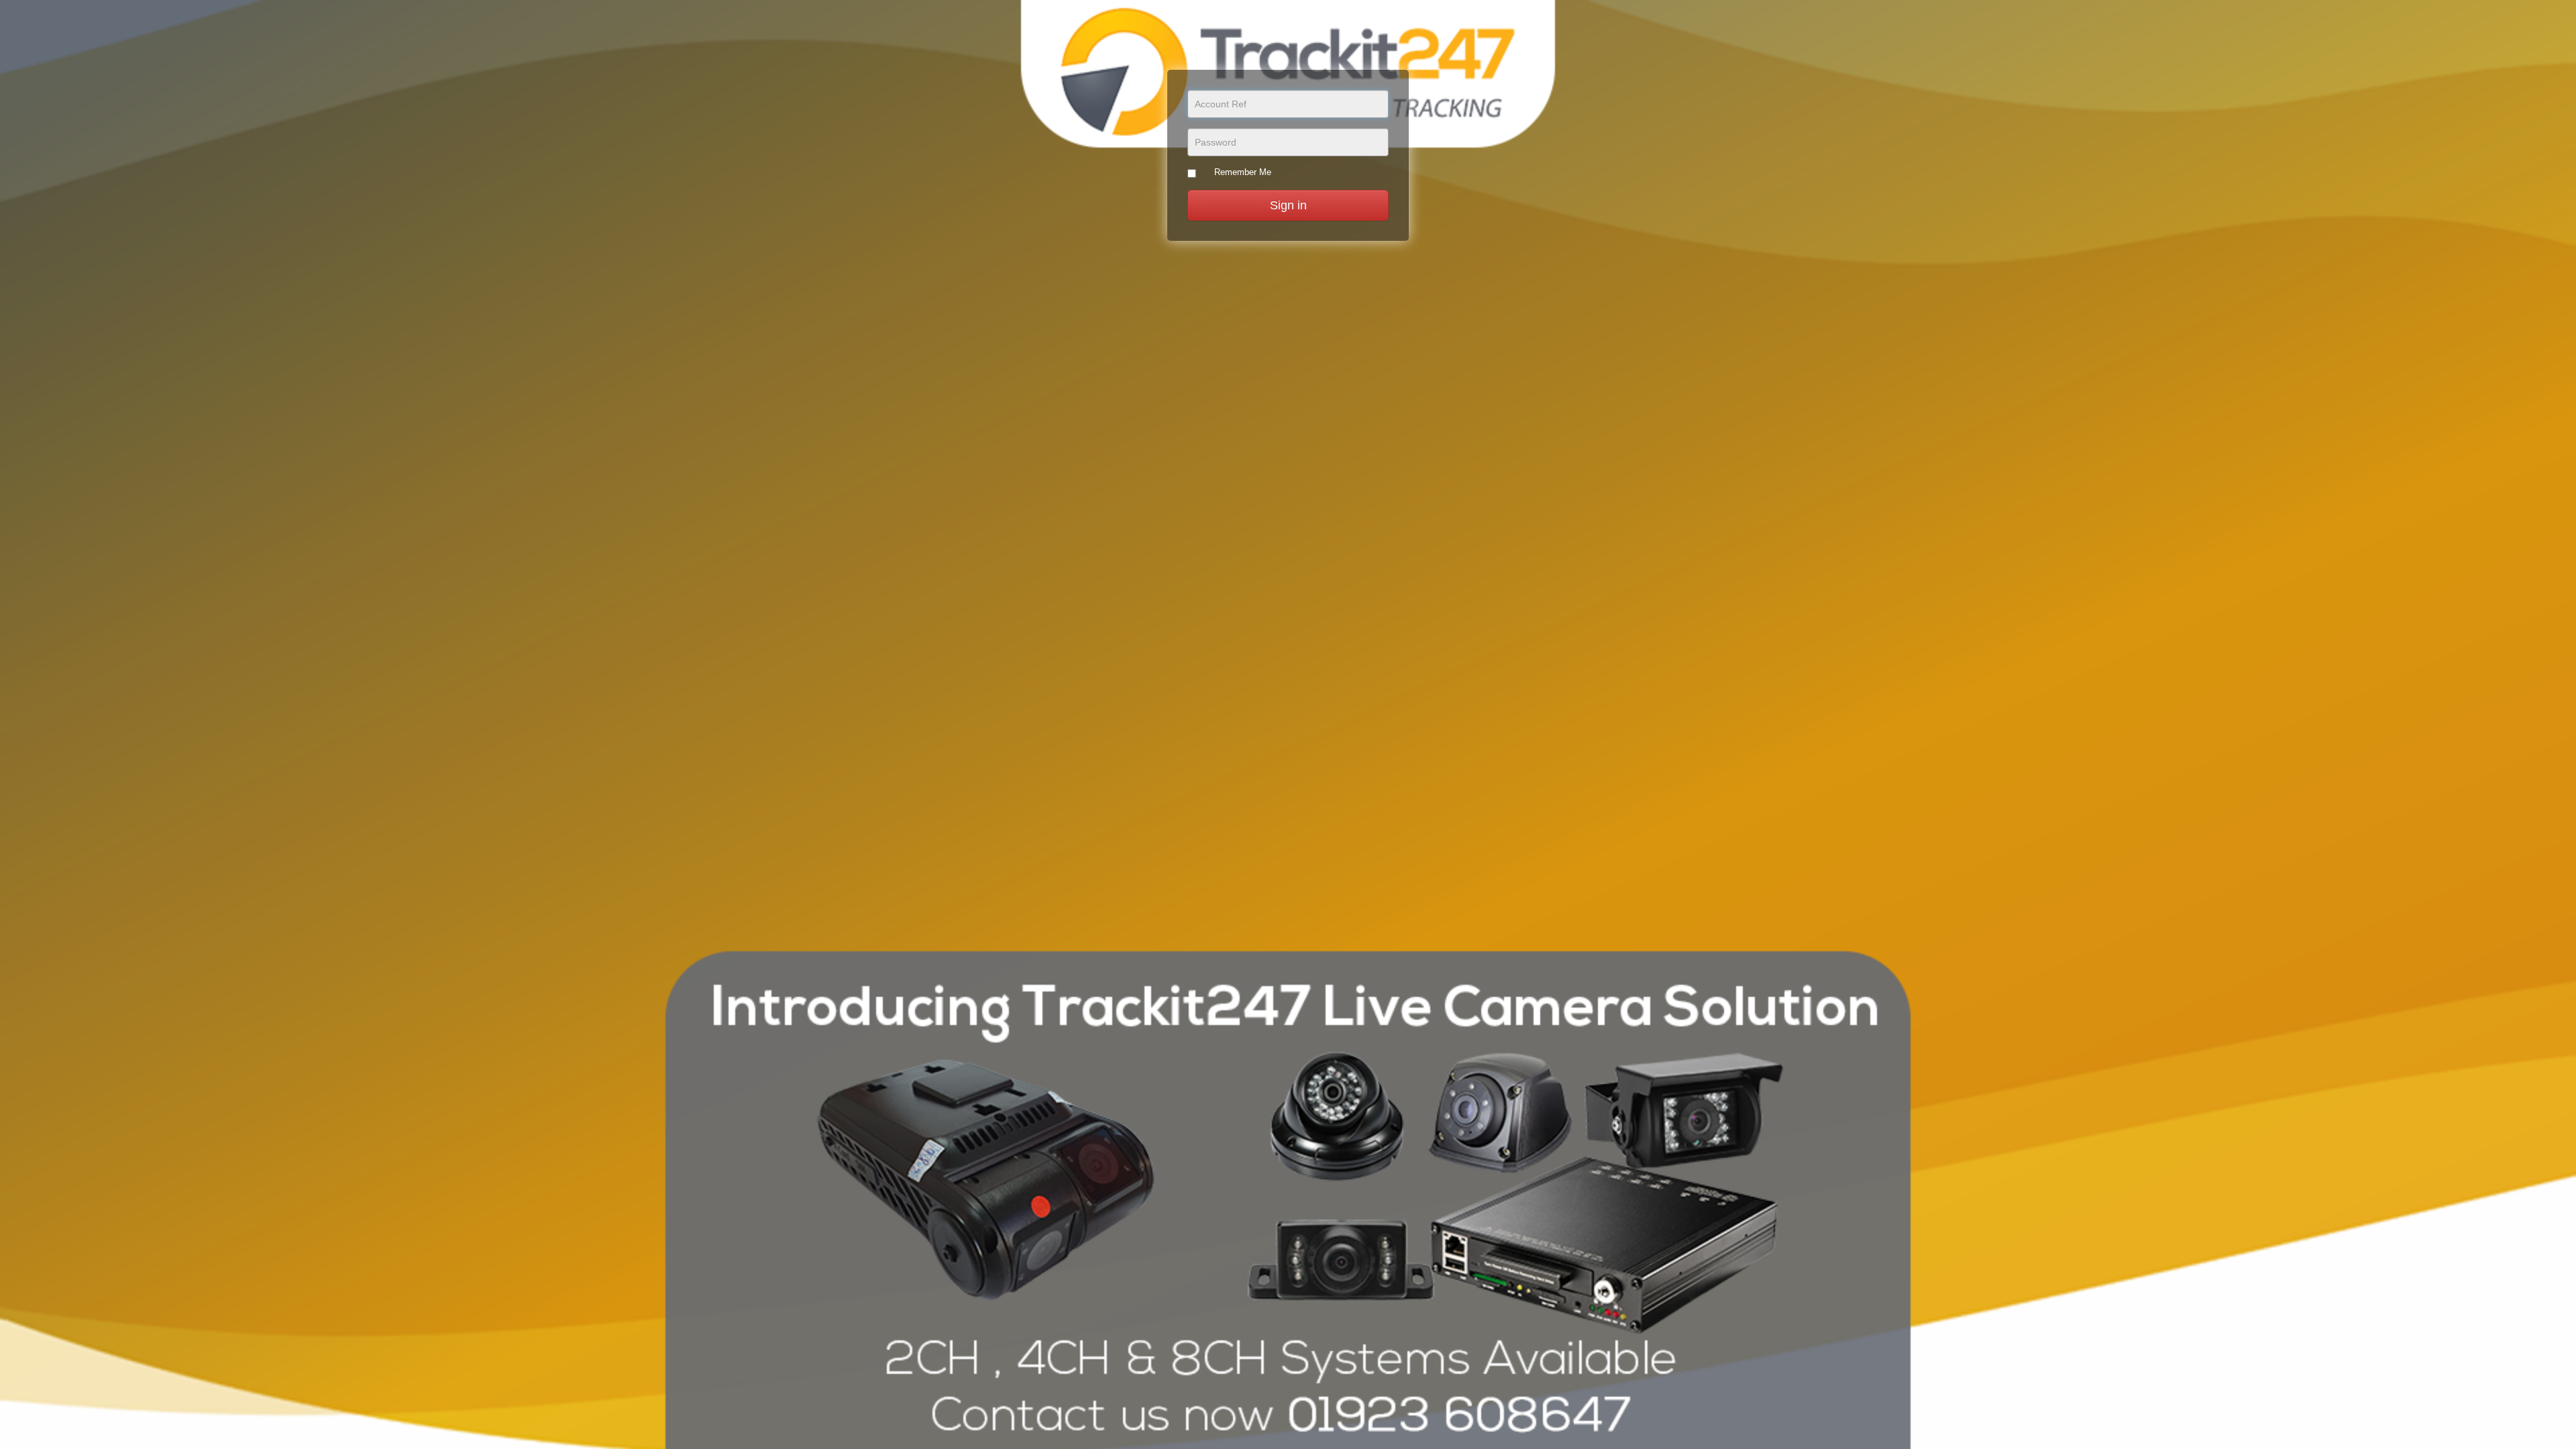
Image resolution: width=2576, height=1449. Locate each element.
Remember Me (1243, 172)
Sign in (1288, 205)
